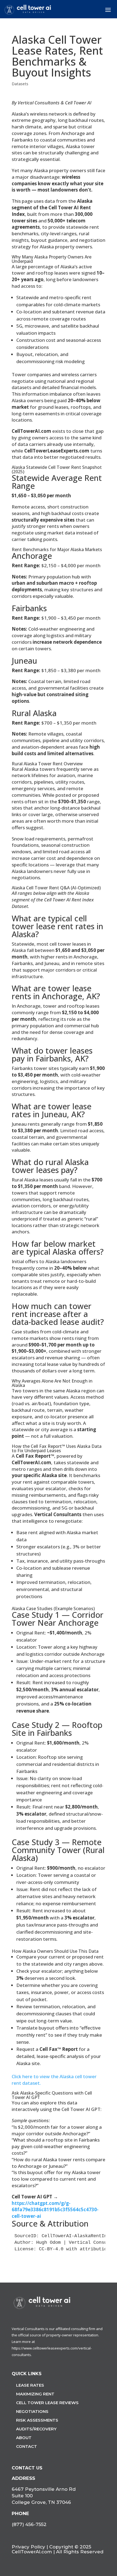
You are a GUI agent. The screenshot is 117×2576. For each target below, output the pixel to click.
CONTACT (27, 2446)
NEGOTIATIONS (32, 2411)
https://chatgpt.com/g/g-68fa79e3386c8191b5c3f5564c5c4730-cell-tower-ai (55, 2210)
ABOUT (24, 2438)
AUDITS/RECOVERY (36, 2429)
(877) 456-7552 (29, 2524)
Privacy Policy (28, 2547)
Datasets (20, 84)
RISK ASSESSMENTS (37, 2420)
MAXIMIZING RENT (35, 2394)
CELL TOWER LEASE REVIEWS (47, 2403)
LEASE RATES (30, 2385)
